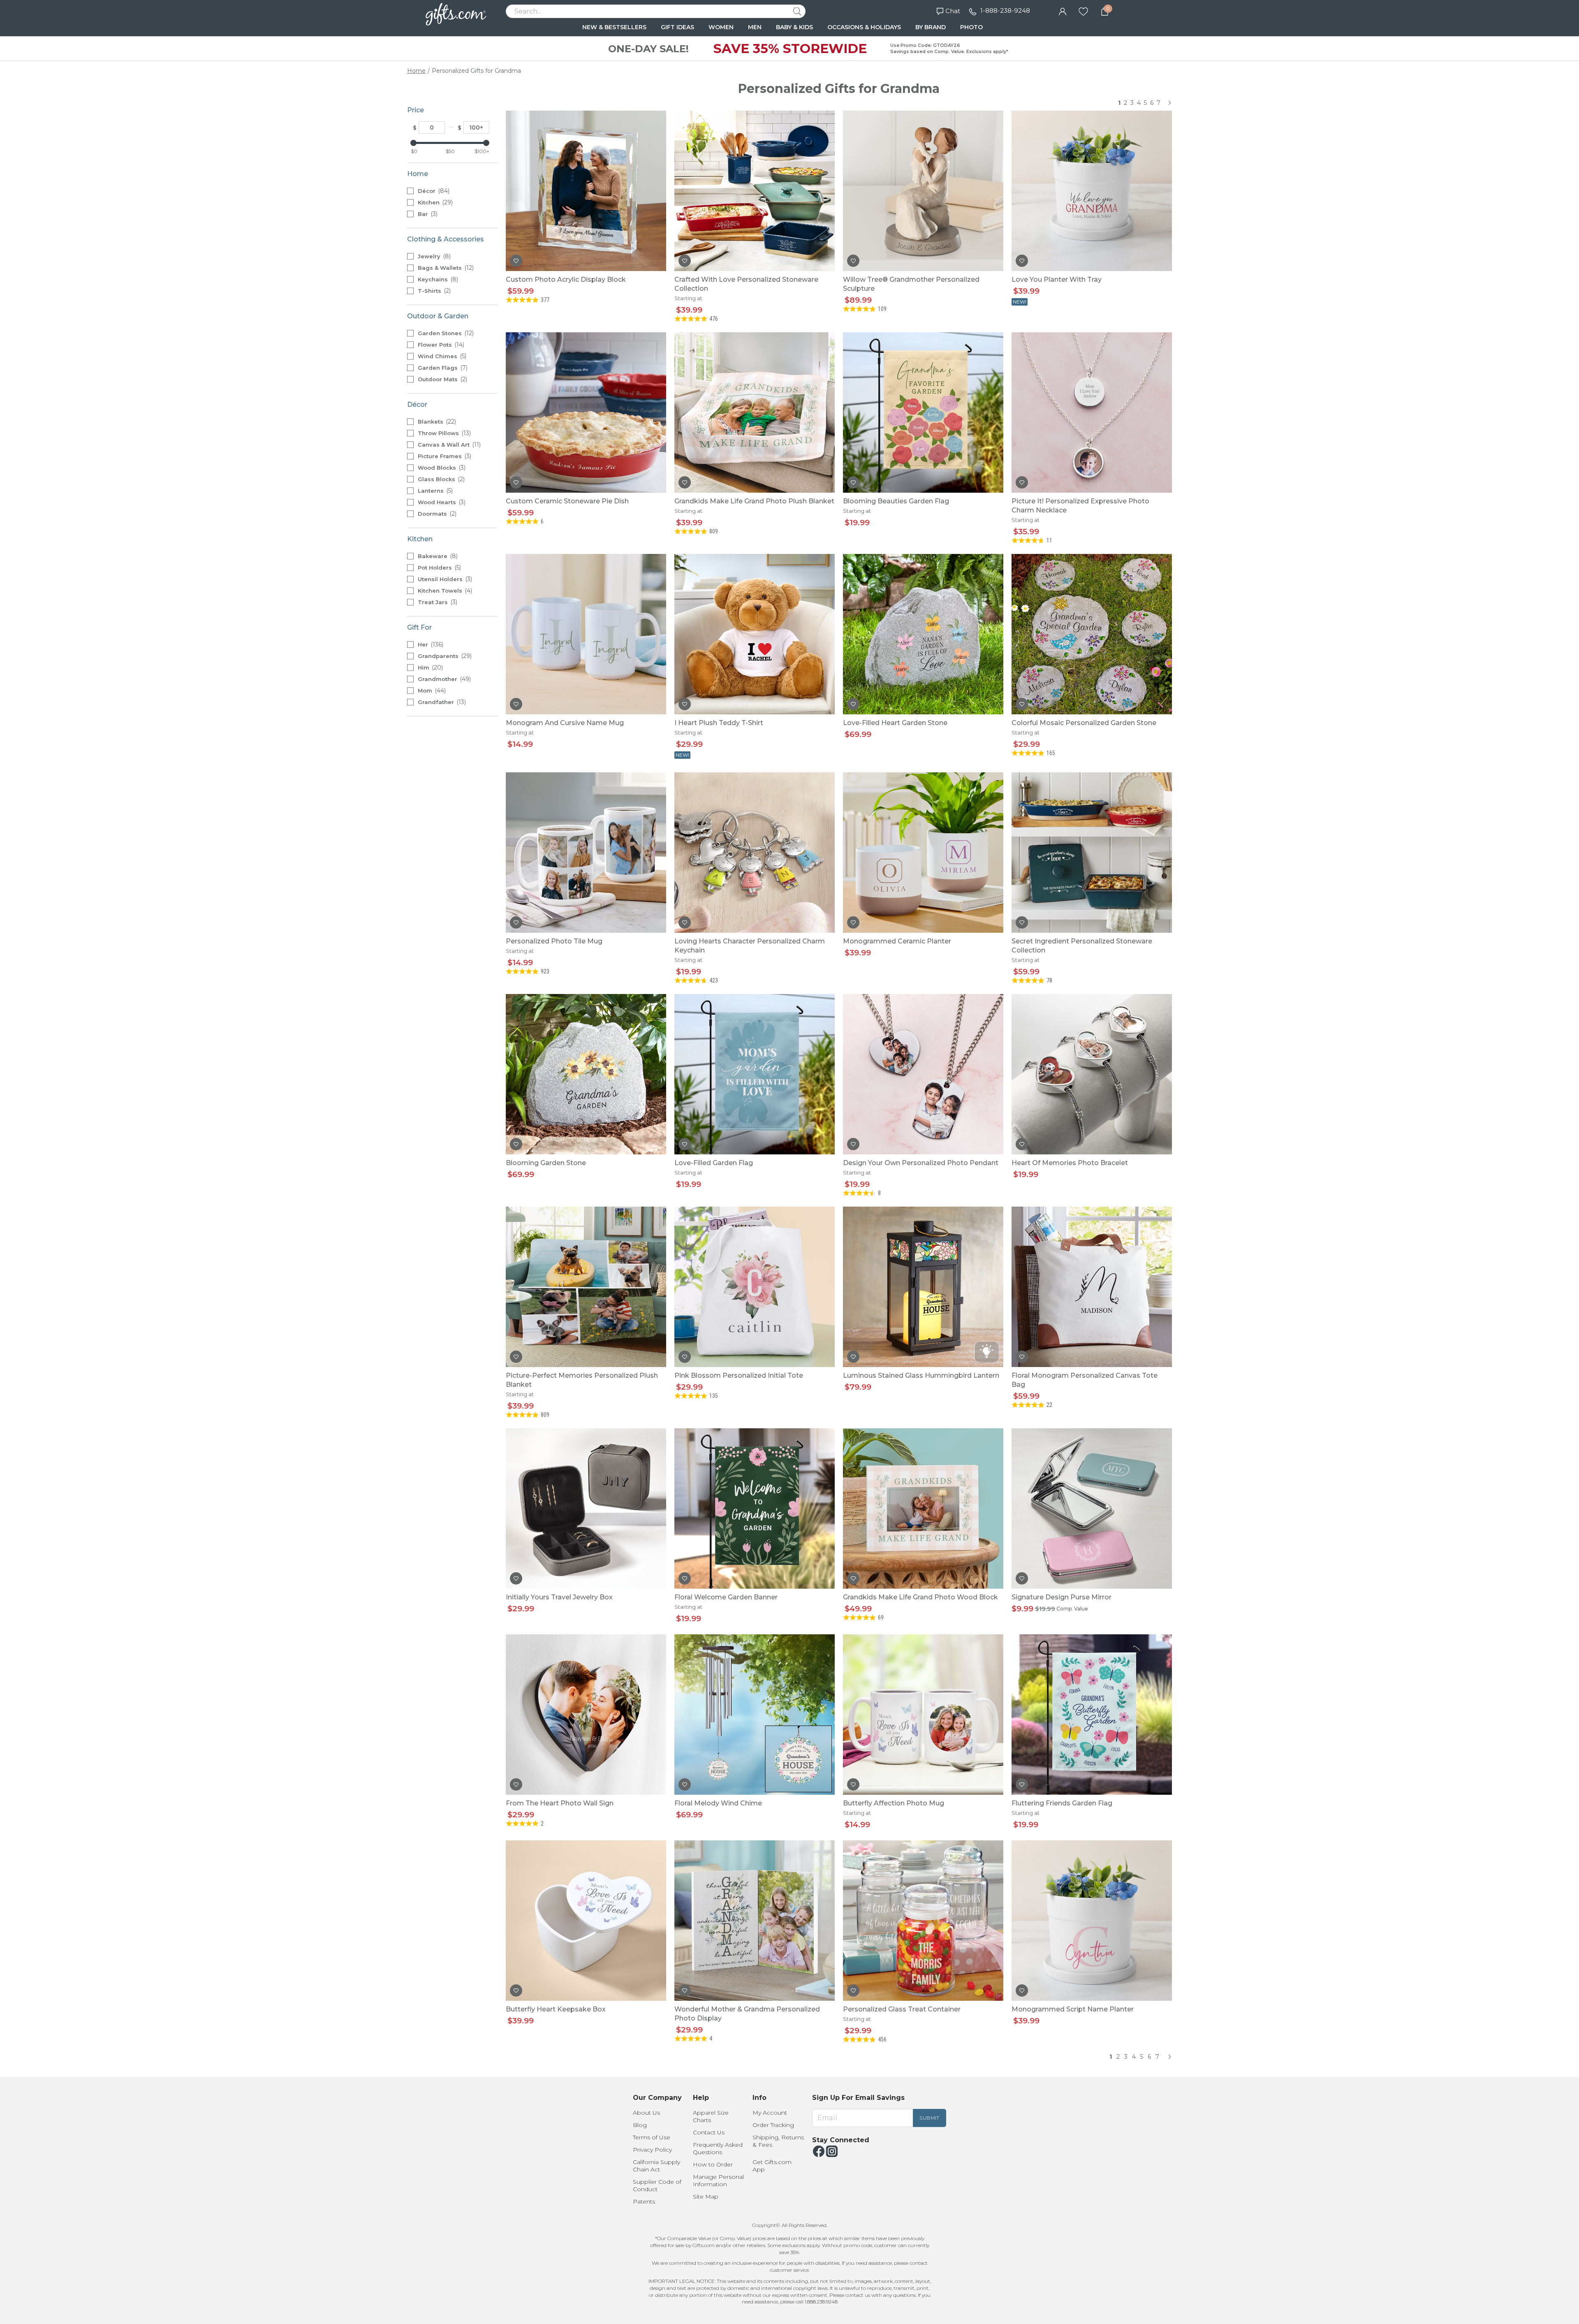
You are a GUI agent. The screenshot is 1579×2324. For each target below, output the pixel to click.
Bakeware (437, 556)
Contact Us (709, 2132)
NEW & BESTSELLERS (614, 27)
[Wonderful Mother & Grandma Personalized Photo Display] (755, 1921)
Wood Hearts (441, 502)
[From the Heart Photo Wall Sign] (586, 1715)
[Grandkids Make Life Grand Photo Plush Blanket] (755, 412)
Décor (433, 191)
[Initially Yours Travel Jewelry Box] (586, 1508)
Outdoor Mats (442, 379)
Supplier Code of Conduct (657, 2185)
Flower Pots (440, 345)
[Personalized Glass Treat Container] (923, 1921)
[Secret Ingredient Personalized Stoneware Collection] (1092, 853)
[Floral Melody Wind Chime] (755, 1715)
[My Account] (1063, 11)
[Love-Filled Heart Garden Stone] (923, 634)
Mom (431, 690)
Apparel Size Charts (711, 2116)
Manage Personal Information (718, 2180)
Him (429, 667)
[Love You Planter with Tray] (1092, 191)
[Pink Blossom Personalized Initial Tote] (755, 1287)
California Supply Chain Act (656, 2166)
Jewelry (433, 256)
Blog (640, 2125)
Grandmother (443, 679)
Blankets (436, 422)
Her (430, 644)
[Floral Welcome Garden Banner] (755, 1508)
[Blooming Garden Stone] (586, 1074)
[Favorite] (1083, 11)
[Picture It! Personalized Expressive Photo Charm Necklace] (1092, 412)
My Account (770, 2113)
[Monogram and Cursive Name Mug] (586, 634)
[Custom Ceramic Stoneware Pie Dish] (586, 412)
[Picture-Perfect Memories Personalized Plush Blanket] (586, 1287)
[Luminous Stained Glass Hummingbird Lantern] (923, 1287)
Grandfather (441, 702)
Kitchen (434, 202)
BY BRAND (931, 27)
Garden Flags (442, 368)
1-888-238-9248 (1005, 10)
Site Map (706, 2197)
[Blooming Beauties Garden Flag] (923, 412)
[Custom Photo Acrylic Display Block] (586, 191)
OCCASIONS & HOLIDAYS (864, 27)
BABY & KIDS (794, 27)
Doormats (436, 514)
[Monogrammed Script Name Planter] (1092, 1921)
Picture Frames (444, 456)
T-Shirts (433, 291)
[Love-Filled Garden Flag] (755, 1074)
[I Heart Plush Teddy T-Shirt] (755, 634)
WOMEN (721, 27)
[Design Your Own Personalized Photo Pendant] (923, 1074)
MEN (755, 27)
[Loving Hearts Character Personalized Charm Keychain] (755, 853)
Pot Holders (439, 568)
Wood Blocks (441, 468)
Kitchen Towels (444, 591)
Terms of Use (652, 2137)
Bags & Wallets (445, 268)
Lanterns (434, 491)
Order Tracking (773, 2125)
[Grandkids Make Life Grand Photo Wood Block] (923, 1508)
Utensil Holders (444, 579)
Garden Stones (445, 333)
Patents (644, 2201)
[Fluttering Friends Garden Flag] (1092, 1715)
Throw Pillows (443, 433)
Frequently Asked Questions (718, 2148)
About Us (646, 2113)
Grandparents (444, 656)
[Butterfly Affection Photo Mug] (923, 1715)
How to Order (713, 2164)
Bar (427, 214)
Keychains (437, 279)
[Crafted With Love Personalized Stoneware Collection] (755, 191)
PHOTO (971, 27)
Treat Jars (437, 602)
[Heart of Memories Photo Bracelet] (1092, 1074)
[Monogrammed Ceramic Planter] (923, 853)
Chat (953, 11)
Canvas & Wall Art (448, 445)
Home (416, 71)
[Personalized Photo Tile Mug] (586, 853)
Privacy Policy (652, 2150)
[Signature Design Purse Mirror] (1092, 1508)
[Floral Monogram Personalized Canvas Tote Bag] (1092, 1287)
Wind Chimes (441, 356)
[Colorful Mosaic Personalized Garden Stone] (1092, 634)
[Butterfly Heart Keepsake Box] (586, 1921)
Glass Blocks (440, 479)
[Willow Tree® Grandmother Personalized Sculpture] (923, 191)
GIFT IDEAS (677, 27)
